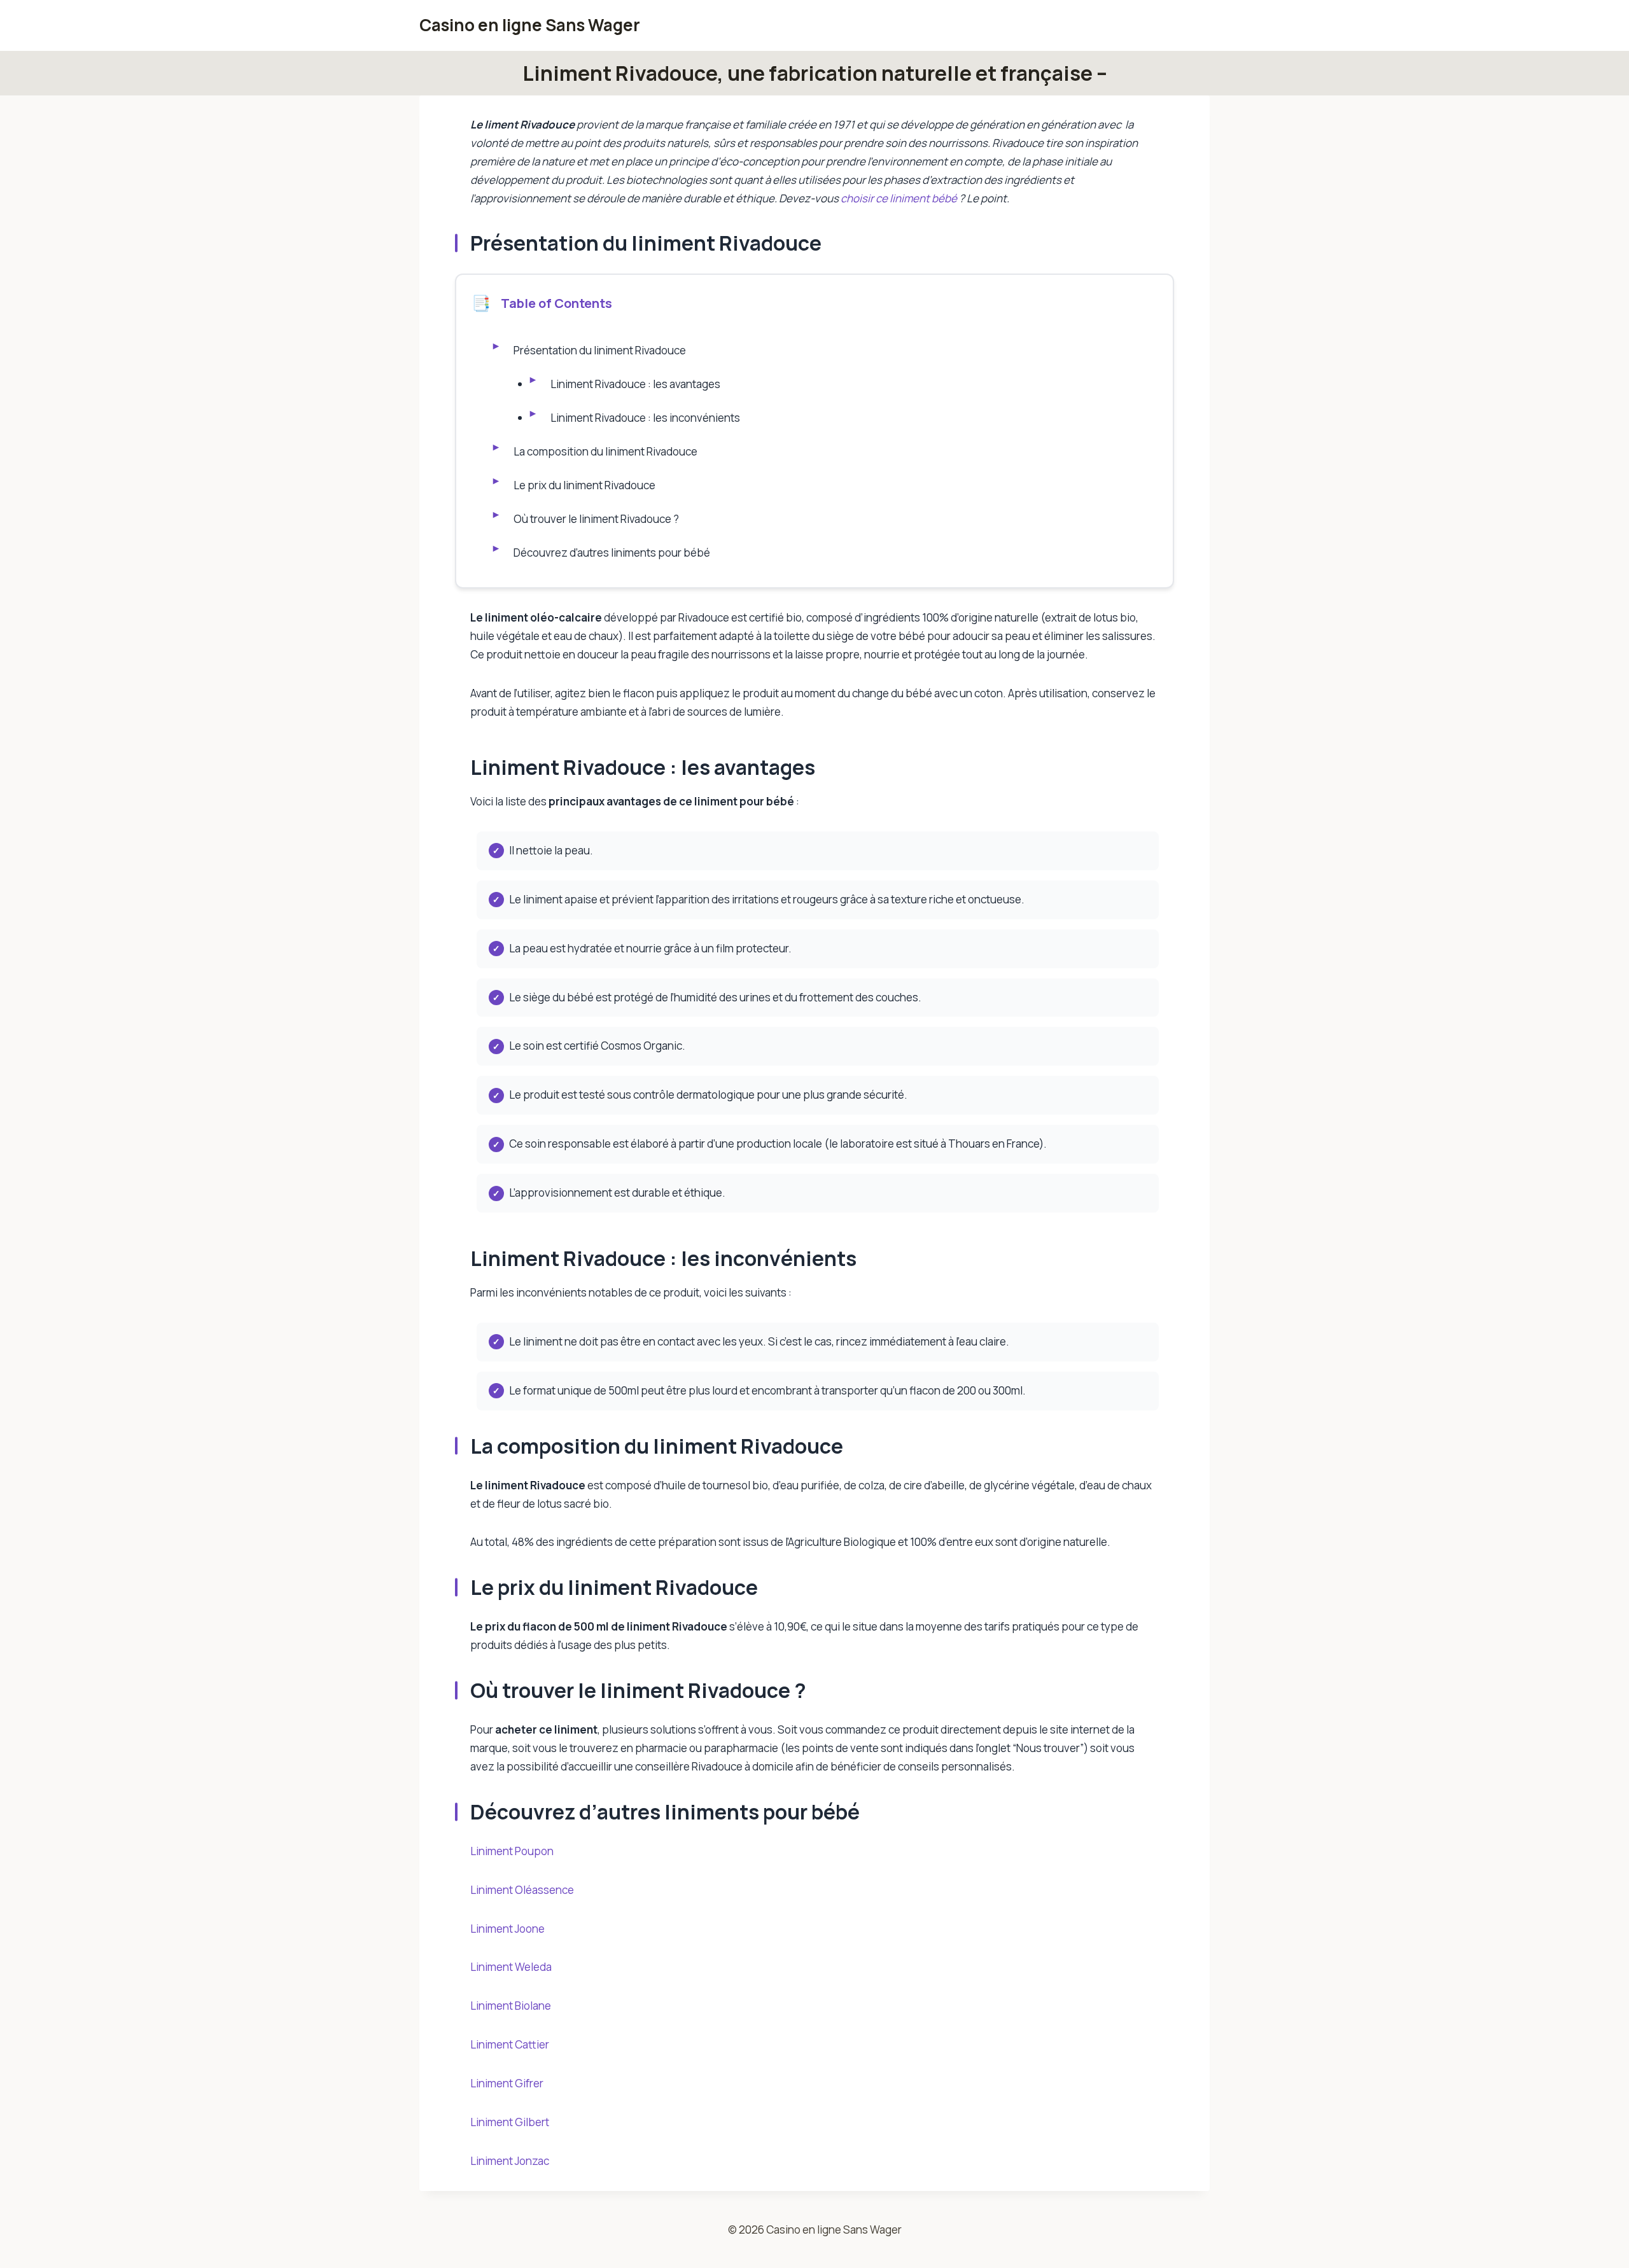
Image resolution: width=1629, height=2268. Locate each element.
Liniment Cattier (510, 2044)
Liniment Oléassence (522, 1890)
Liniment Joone (507, 1929)
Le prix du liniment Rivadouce (584, 485)
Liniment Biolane (511, 2006)
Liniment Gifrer (507, 2083)
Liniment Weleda (511, 1967)
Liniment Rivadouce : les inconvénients (645, 418)
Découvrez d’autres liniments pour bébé (612, 553)
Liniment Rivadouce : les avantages (635, 384)
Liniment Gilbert (510, 2122)
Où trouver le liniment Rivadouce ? (597, 519)
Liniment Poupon (512, 1851)
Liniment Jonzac (510, 2161)
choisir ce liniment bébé (900, 198)
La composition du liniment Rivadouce (605, 451)
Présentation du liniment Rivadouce (600, 350)
